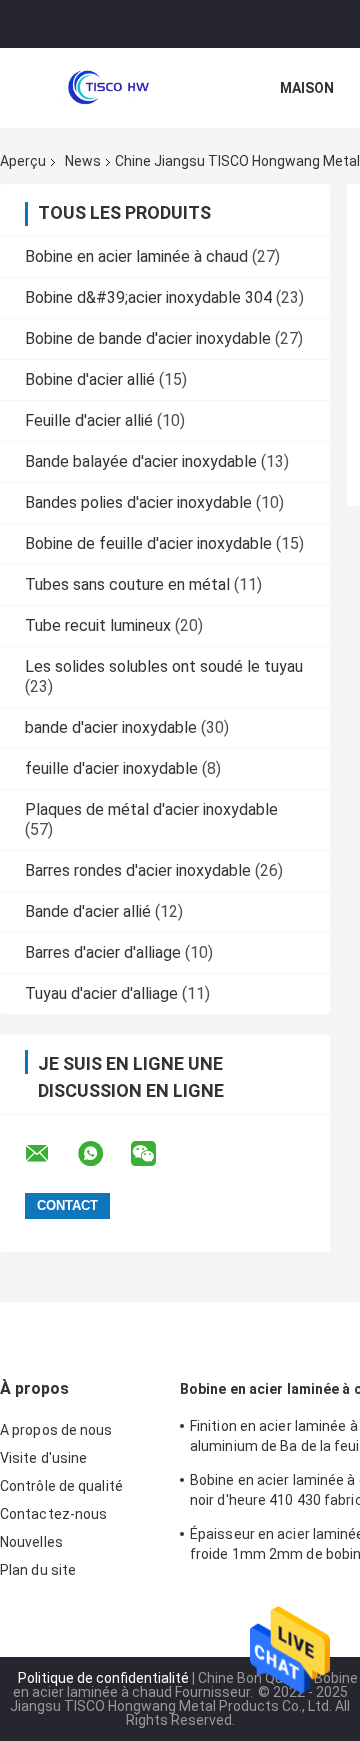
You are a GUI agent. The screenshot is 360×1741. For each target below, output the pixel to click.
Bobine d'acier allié (90, 379)
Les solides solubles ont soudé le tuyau (164, 666)
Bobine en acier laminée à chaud (136, 256)
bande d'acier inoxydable (111, 727)
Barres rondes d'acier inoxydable (138, 870)
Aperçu (23, 161)
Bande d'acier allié (88, 911)
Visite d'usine (43, 1458)
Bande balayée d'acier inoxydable (141, 461)
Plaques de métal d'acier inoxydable (151, 809)
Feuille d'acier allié (89, 420)
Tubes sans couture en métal (127, 584)
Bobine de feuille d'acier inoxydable (148, 543)
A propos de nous (56, 1430)
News (83, 161)
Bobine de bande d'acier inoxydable (148, 338)
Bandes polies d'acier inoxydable (138, 502)
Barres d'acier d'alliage (103, 952)
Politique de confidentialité (103, 1678)
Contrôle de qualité (61, 1486)
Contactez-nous (53, 1514)
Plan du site (38, 1570)
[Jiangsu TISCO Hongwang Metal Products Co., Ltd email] (50, 1154)
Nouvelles (31, 1542)
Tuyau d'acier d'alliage (101, 993)
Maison (307, 88)
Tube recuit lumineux (98, 625)
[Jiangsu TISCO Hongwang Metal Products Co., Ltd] (110, 88)
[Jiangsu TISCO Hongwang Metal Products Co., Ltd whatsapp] (103, 1154)
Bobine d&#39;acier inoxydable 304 (148, 297)
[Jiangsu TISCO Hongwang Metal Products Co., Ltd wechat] (156, 1154)
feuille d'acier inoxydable (111, 768)
